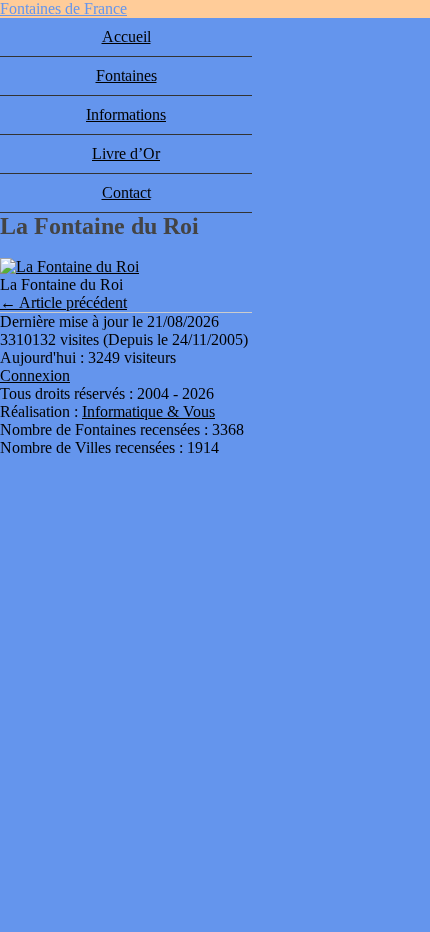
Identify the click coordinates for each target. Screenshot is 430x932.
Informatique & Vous (148, 411)
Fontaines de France (63, 8)
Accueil (126, 36)
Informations (126, 114)
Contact (126, 192)
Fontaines (126, 75)
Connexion (35, 375)
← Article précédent (63, 302)
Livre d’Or (126, 153)
